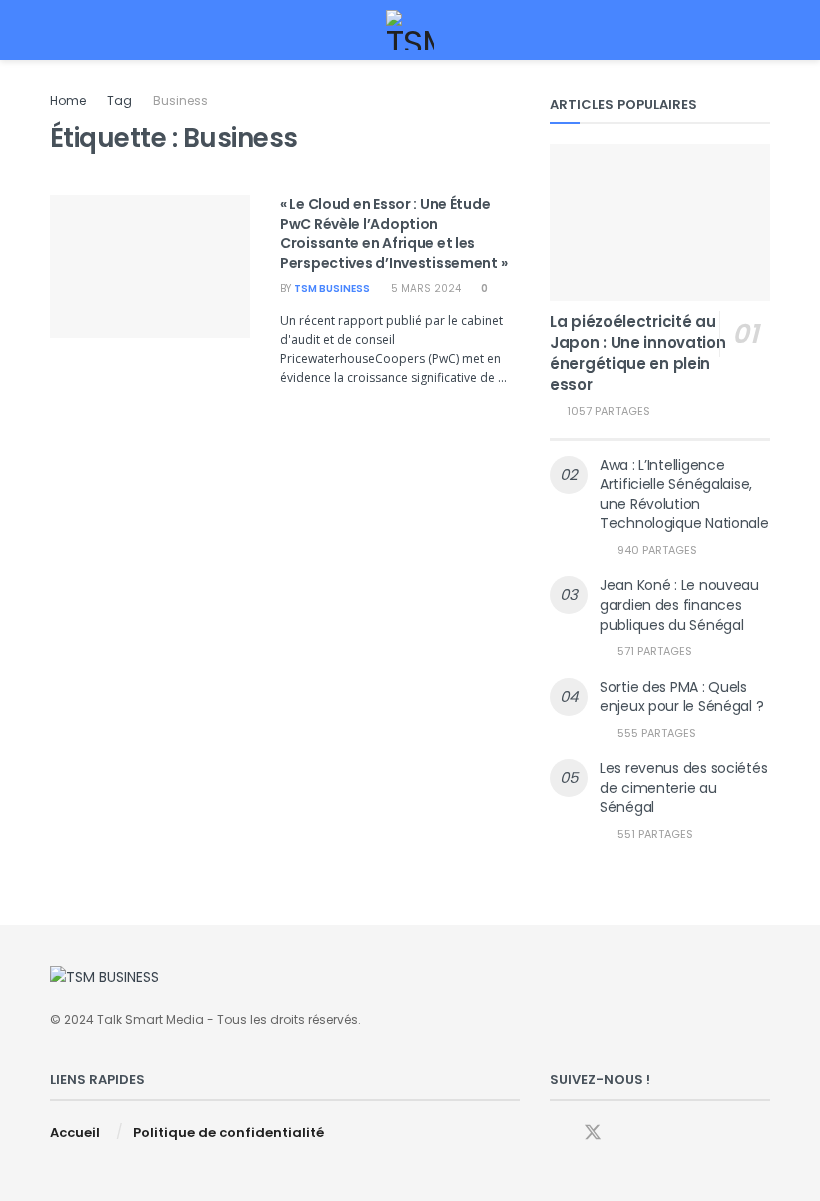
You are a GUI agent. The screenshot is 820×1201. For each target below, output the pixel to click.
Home (68, 100)
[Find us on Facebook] (557, 1133)
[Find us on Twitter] (593, 1133)
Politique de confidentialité (228, 1132)
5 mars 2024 (424, 288)
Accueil (75, 1132)
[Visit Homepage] (410, 30)
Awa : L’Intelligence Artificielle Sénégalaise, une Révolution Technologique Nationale (684, 494)
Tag (119, 100)
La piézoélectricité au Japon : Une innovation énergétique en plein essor (637, 353)
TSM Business (332, 288)
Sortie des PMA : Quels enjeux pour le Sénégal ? (681, 697)
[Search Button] (761, 30)
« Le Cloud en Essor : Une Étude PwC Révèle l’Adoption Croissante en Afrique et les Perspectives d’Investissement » (393, 233)
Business (180, 100)
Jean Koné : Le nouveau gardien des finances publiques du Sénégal (679, 604)
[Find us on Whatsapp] (629, 1133)
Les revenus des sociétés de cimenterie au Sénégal (683, 787)
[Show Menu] (58, 30)
